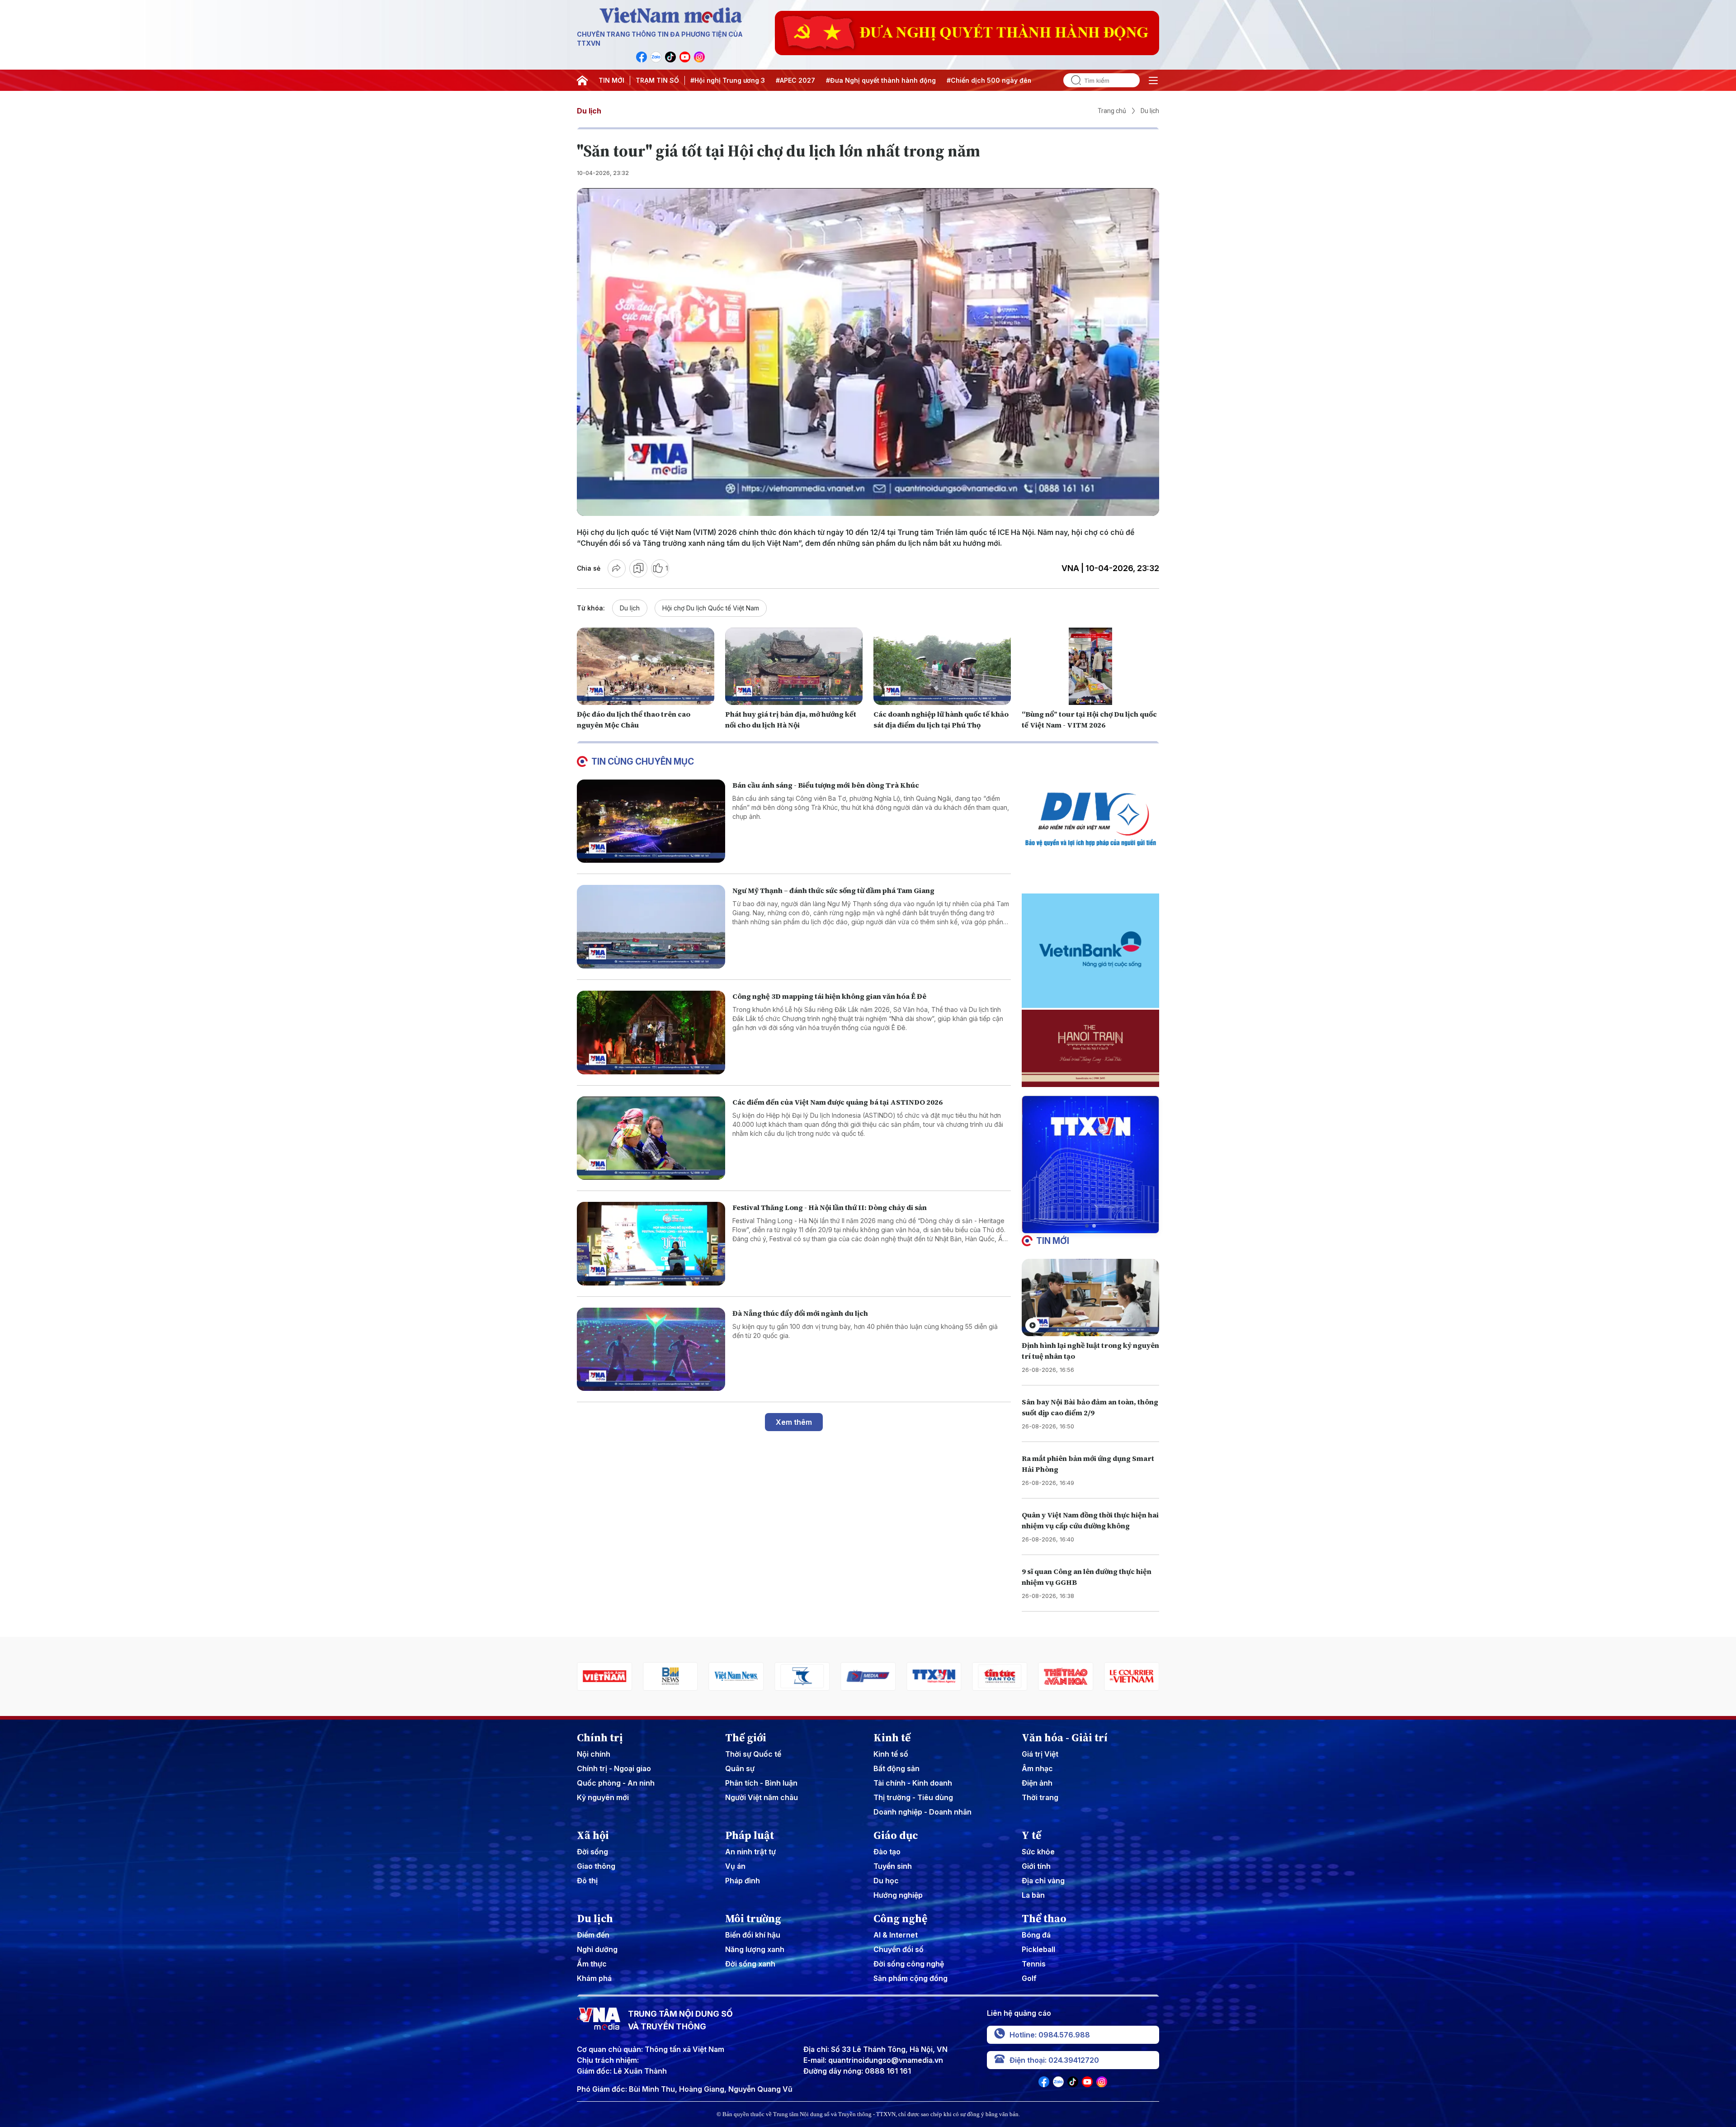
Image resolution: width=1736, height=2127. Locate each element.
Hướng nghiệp (898, 1895)
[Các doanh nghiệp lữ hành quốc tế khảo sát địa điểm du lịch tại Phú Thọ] (942, 666)
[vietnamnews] (670, 1676)
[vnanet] (868, 1676)
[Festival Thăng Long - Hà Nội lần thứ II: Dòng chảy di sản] (651, 1244)
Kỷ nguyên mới (603, 1797)
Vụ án (735, 1866)
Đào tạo (887, 1852)
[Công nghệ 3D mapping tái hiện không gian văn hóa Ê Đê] (651, 1033)
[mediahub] (802, 1676)
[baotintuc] (934, 1676)
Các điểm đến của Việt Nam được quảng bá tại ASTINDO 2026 (837, 1102)
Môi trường (753, 1919)
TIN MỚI (611, 80)
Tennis (1034, 1964)
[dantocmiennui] (736, 1676)
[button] (1087, 1226)
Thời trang (1040, 1797)
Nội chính (594, 1754)
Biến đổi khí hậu (753, 1935)
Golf (1029, 1978)
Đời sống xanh (750, 1964)
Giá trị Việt (1040, 1754)
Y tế (1031, 1835)
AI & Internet (896, 1935)
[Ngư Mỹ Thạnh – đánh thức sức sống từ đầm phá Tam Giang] (651, 927)
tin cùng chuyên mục (643, 761)
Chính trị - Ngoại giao (614, 1768)
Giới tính (1036, 1866)
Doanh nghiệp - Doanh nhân (922, 1812)
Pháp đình (743, 1881)
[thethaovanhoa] (1000, 1676)
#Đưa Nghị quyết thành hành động (881, 80)
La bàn (1033, 1895)
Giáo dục (896, 1835)
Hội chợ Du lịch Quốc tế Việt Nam (711, 608)
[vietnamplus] (1132, 1676)
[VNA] (642, 57)
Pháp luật (750, 1835)
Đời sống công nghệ (909, 1964)
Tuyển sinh (893, 1866)
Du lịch (589, 111)
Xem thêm (794, 1422)
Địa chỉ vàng (1043, 1881)
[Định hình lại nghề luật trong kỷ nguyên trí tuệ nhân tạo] (1090, 1297)
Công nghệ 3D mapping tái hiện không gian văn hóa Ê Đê (829, 996)
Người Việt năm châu (762, 1797)
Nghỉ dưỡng (597, 1949)
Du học (886, 1881)
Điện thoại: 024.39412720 (1054, 2060)
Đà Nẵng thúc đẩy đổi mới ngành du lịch (800, 1313)
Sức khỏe (1038, 1852)
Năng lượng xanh (755, 1949)
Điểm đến (593, 1935)
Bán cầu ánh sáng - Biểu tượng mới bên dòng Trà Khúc (826, 785)
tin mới (1053, 1241)
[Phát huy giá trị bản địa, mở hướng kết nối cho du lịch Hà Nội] (794, 666)
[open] (1153, 80)
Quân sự (740, 1768)
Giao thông (596, 1866)
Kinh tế (892, 1738)
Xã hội (593, 1835)
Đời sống (592, 1852)
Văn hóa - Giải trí (1065, 1738)
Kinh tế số (891, 1754)
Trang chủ (1112, 111)
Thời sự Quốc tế (753, 1754)
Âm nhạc (1037, 1768)
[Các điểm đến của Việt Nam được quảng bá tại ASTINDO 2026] (651, 1138)
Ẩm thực (592, 1964)
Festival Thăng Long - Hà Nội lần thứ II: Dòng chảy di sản (830, 1207)
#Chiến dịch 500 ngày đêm (990, 80)
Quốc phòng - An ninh (616, 1783)
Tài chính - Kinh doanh (913, 1783)
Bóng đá (1036, 1935)
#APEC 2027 (795, 80)
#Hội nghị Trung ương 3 (728, 80)
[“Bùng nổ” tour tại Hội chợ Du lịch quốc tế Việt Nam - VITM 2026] (1090, 666)
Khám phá (594, 1978)
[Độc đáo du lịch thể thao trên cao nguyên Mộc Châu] (646, 666)
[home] (582, 80)
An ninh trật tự (750, 1852)
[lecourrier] (1066, 1676)
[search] (1072, 80)
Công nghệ (900, 1919)
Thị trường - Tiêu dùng (913, 1797)
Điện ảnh (1037, 1783)
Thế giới (746, 1738)
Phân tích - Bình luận (761, 1783)
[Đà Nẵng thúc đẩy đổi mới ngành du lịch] (651, 1349)
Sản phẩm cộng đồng (910, 1978)
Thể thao (1044, 1919)
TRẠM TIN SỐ (657, 80)
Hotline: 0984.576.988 (1050, 2035)
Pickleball (1038, 1949)
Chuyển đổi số (899, 1949)
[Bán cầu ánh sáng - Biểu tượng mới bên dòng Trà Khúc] (651, 821)
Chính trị (600, 1738)
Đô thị (587, 1881)
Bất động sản (896, 1768)
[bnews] (604, 1676)
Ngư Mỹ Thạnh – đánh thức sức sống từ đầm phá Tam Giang (833, 890)
